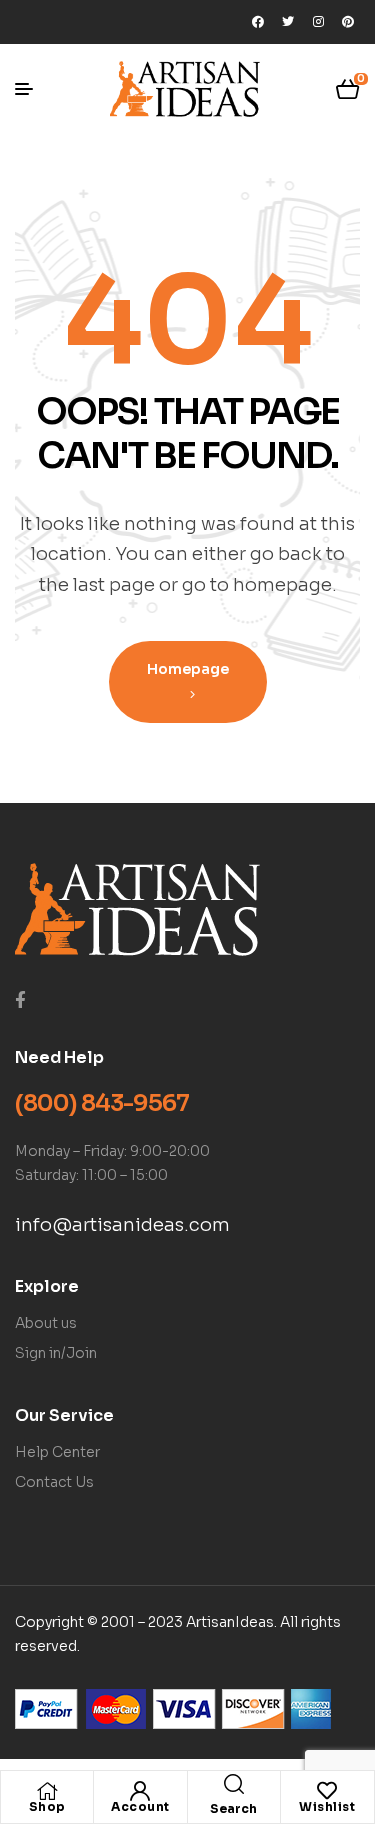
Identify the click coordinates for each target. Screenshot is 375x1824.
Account (140, 1806)
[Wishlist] (327, 1791)
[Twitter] (288, 22)
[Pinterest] (348, 22)
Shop (47, 1806)
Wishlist (327, 1806)
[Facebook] (258, 22)
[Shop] (47, 1791)
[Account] (140, 1791)
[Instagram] (318, 22)
